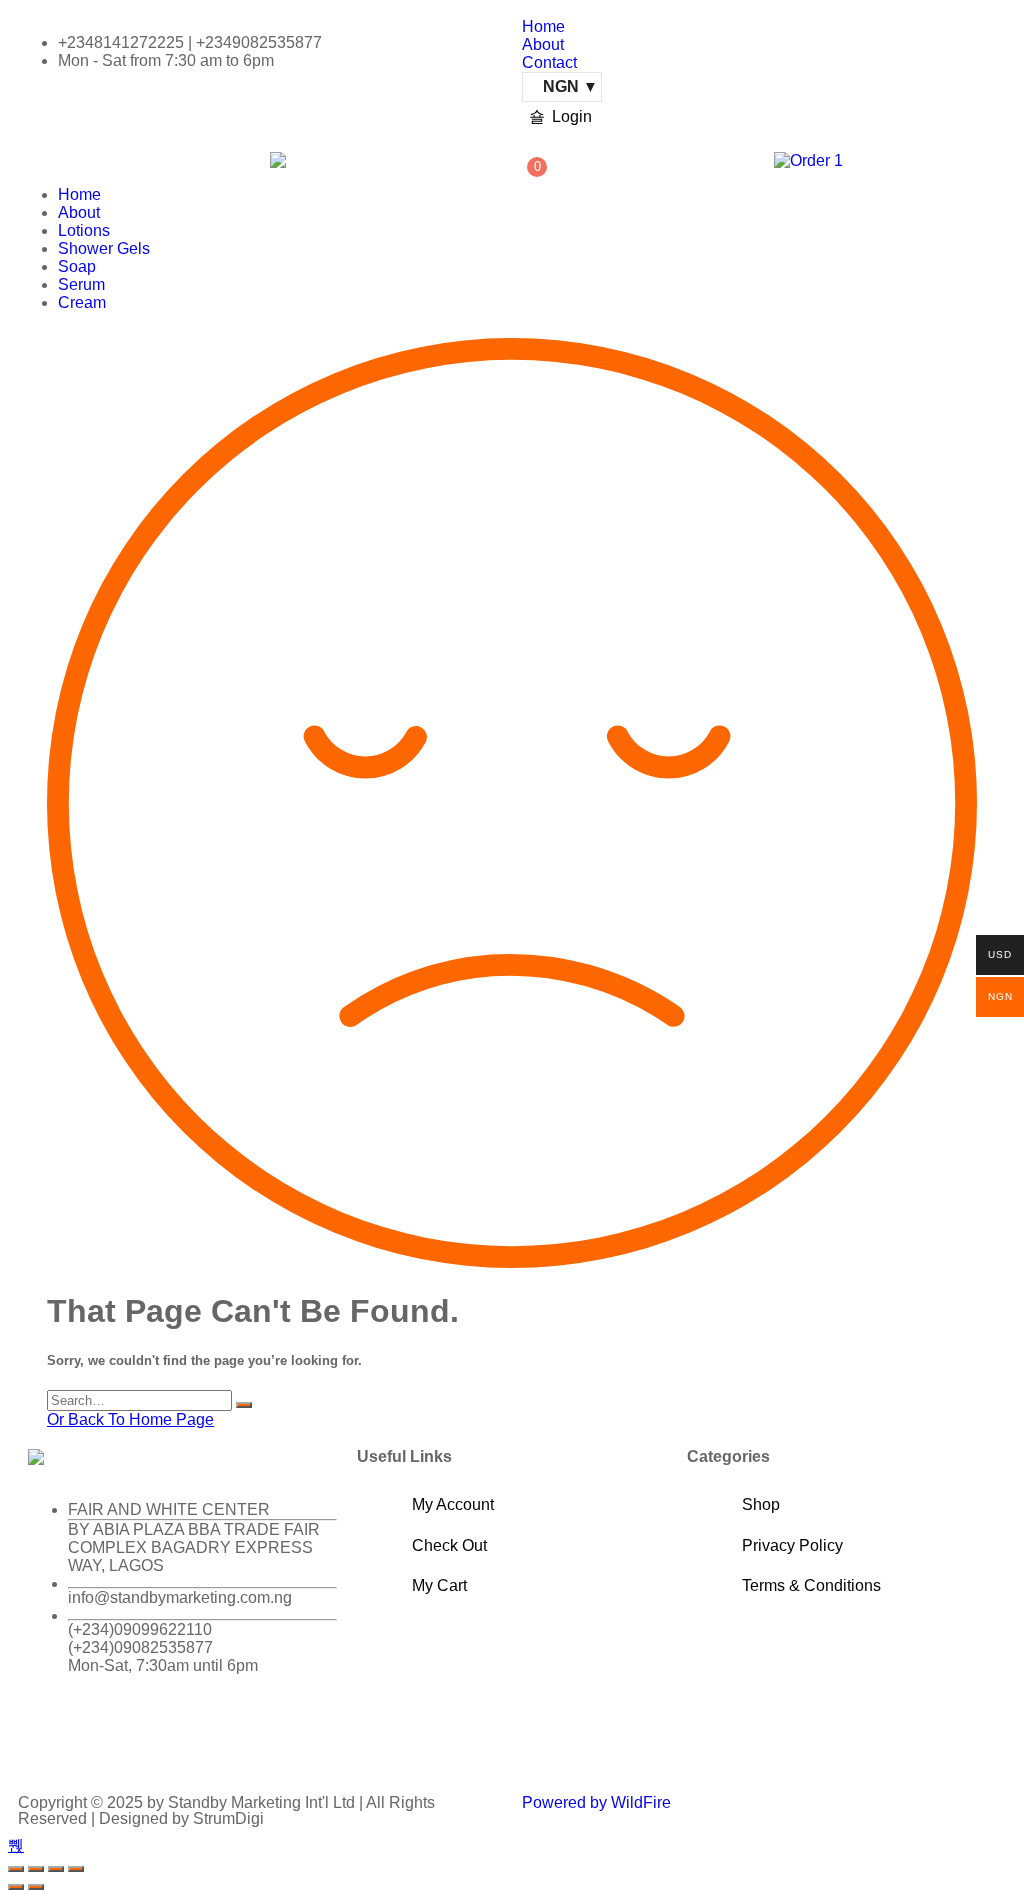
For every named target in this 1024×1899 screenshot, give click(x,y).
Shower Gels (104, 248)
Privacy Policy (792, 1545)
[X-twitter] (107, 1736)
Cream (82, 302)
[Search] (244, 1405)
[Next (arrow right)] (36, 1887)
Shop (761, 1504)
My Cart (439, 1585)
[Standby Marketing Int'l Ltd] (278, 160)
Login (572, 116)
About (543, 44)
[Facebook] (53, 1736)
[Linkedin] (215, 1736)
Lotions (84, 230)
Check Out (449, 1545)
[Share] (56, 1869)
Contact (549, 62)
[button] (134, 161)
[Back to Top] (16, 1845)
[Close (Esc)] (76, 1869)
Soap (77, 266)
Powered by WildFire (596, 1802)
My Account (453, 1504)
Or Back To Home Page (130, 1419)
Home (543, 26)
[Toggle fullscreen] (36, 1869)
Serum (81, 284)
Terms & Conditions (811, 1585)
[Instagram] (161, 1736)
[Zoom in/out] (16, 1869)
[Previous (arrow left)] (16, 1887)
